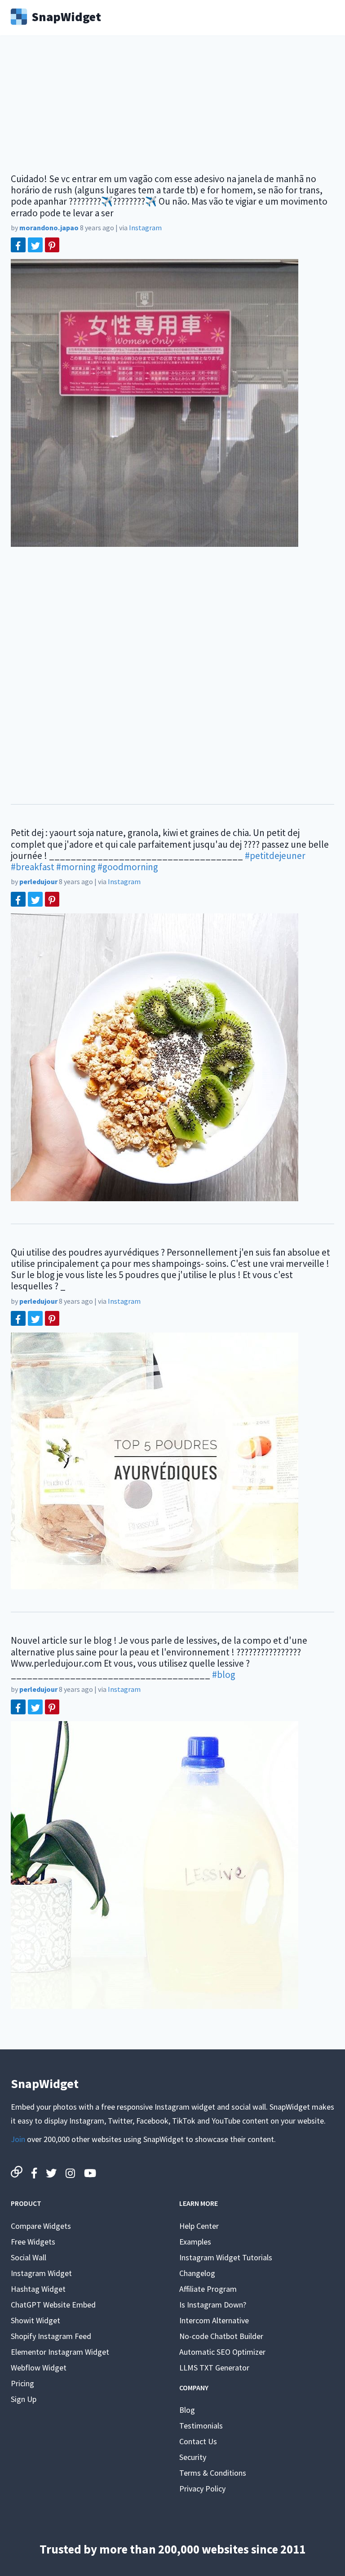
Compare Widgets (41, 2226)
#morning (76, 867)
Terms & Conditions (213, 2473)
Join (18, 2139)
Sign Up (24, 2399)
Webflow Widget (39, 2368)
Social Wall (29, 2257)
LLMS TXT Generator (214, 2368)
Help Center (199, 2226)
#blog (224, 1675)
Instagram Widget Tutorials (226, 2257)
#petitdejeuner (275, 856)
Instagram (145, 228)
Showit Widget (35, 2320)
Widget (66, 16)
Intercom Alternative (214, 2320)
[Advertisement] (172, 110)
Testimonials (201, 2426)
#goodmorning (128, 867)
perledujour (38, 881)
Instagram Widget (41, 2273)
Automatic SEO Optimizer (222, 2352)
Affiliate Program (208, 2289)
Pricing (22, 2383)
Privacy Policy (202, 2489)
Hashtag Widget (38, 2289)
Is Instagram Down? (213, 2305)
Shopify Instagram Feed (51, 2336)
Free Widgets (33, 2242)
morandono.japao (49, 228)
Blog (187, 2410)
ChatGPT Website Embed (53, 2305)
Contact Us (198, 2441)
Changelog (197, 2273)
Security (193, 2457)
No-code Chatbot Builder (221, 2336)
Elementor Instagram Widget (60, 2352)
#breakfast (33, 867)
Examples (195, 2242)
